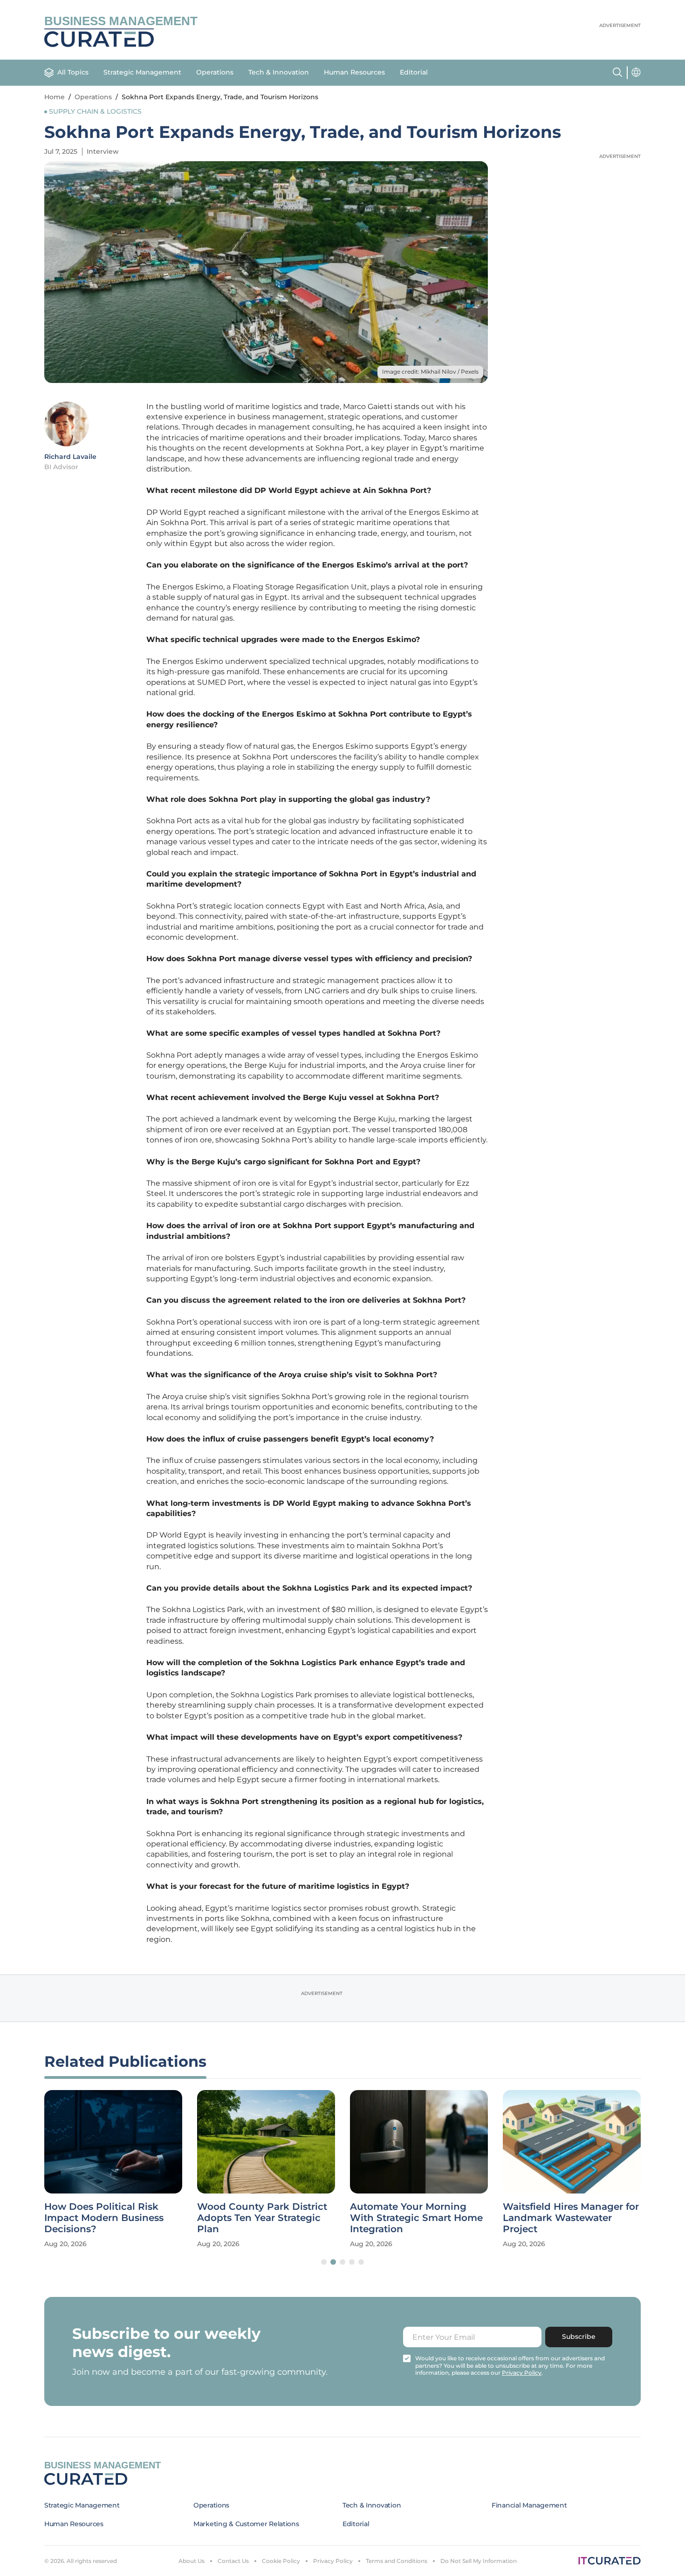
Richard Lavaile (70, 457)
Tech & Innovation (279, 72)
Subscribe (579, 2337)
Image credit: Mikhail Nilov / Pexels (430, 372)
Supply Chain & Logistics (95, 111)
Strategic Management (142, 72)
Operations (215, 72)
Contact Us (233, 2561)
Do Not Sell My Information (479, 2561)
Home (55, 97)
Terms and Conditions (397, 2561)
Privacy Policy (333, 2561)
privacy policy (522, 2373)
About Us (192, 2561)
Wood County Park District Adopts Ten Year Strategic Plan (262, 2218)
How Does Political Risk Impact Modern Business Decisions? (104, 2218)
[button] (324, 2262)
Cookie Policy (281, 2561)
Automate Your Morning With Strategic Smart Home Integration (416, 2218)
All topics (73, 72)
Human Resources (354, 72)
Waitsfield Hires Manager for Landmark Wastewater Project (571, 2218)
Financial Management (529, 2505)
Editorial (414, 72)
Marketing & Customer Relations (246, 2524)
